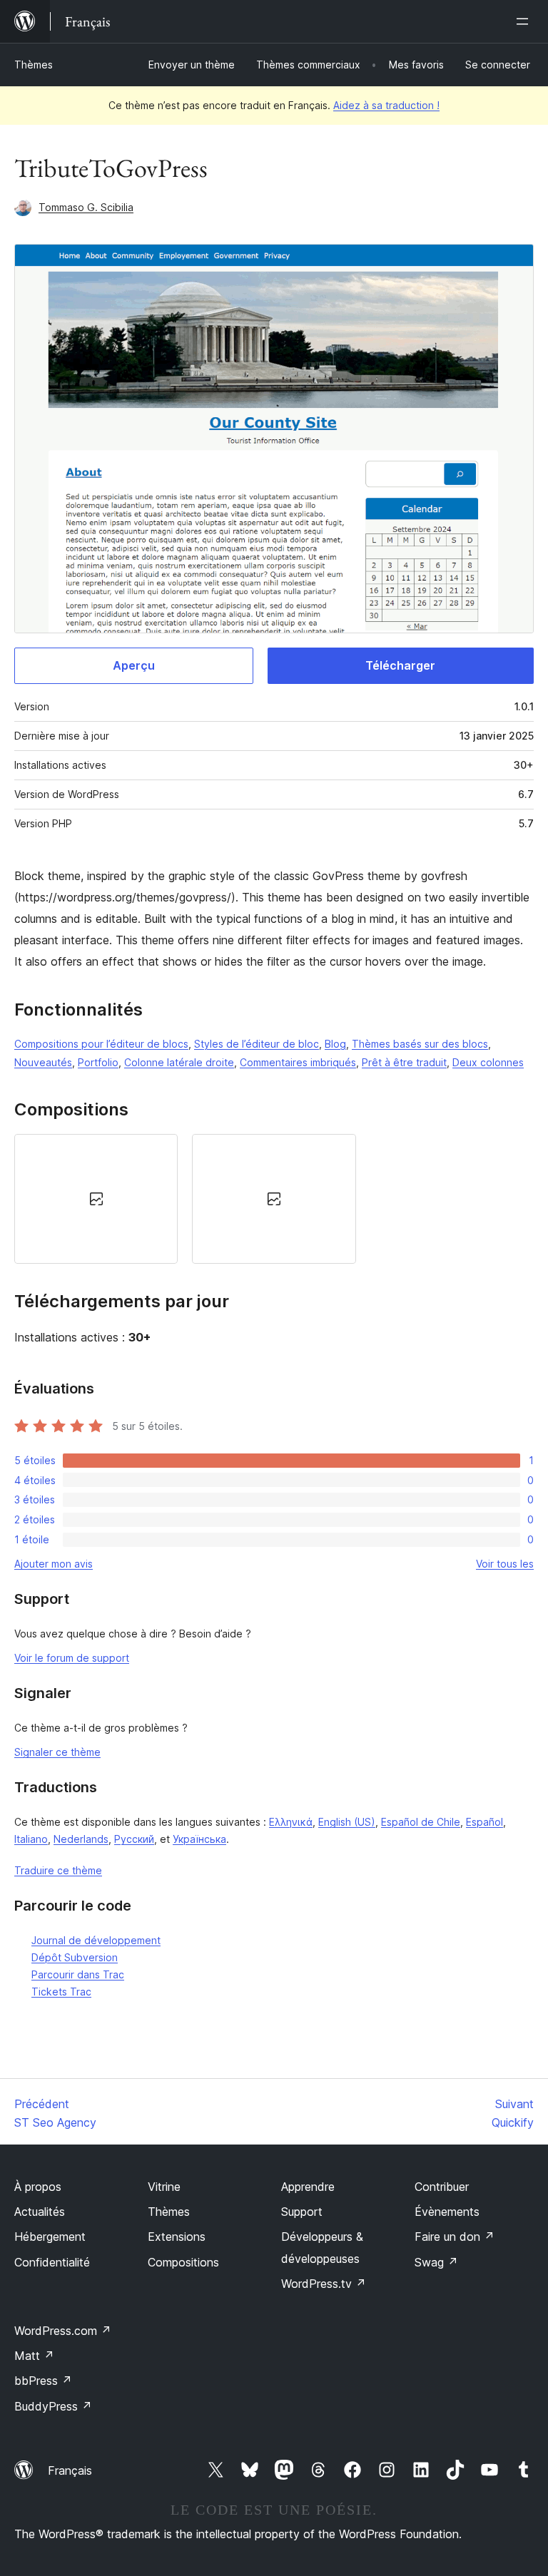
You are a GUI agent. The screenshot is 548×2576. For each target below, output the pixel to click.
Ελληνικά (291, 1822)
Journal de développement (96, 1940)
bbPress (43, 2381)
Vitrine (164, 2187)
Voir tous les (505, 1564)
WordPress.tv (324, 2284)
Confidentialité (52, 2262)
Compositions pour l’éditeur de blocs (101, 1044)
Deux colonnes (488, 1062)
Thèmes (34, 65)
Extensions (177, 2237)
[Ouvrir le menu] (525, 21)
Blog (335, 1044)
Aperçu (134, 665)
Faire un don (455, 2237)
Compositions (183, 2262)
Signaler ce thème (57, 1752)
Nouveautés (43, 1062)
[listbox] (274, 1199)
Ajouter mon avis (54, 1564)
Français (70, 2470)
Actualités (40, 2212)
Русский (134, 1839)
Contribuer (442, 2187)
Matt (34, 2356)
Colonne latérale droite (179, 1062)
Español (484, 1822)
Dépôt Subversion (75, 1957)
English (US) (347, 1822)
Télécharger (400, 665)
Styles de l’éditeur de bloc (257, 1044)
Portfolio (98, 1062)
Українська (199, 1839)
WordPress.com (63, 2331)
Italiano (31, 1839)
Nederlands (81, 1839)
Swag (436, 2262)
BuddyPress (53, 2406)
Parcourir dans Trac (78, 1974)
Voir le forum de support (72, 1658)
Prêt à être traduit (404, 1062)
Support (302, 2212)
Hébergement (50, 2237)
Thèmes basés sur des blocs (420, 1044)
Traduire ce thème (58, 1870)
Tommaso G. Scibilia (86, 207)
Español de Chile (421, 1822)
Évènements (447, 2212)
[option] (96, 1199)
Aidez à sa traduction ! (386, 105)
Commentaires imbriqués (298, 1062)
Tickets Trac (61, 1992)
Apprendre (308, 2187)
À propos (38, 2187)
